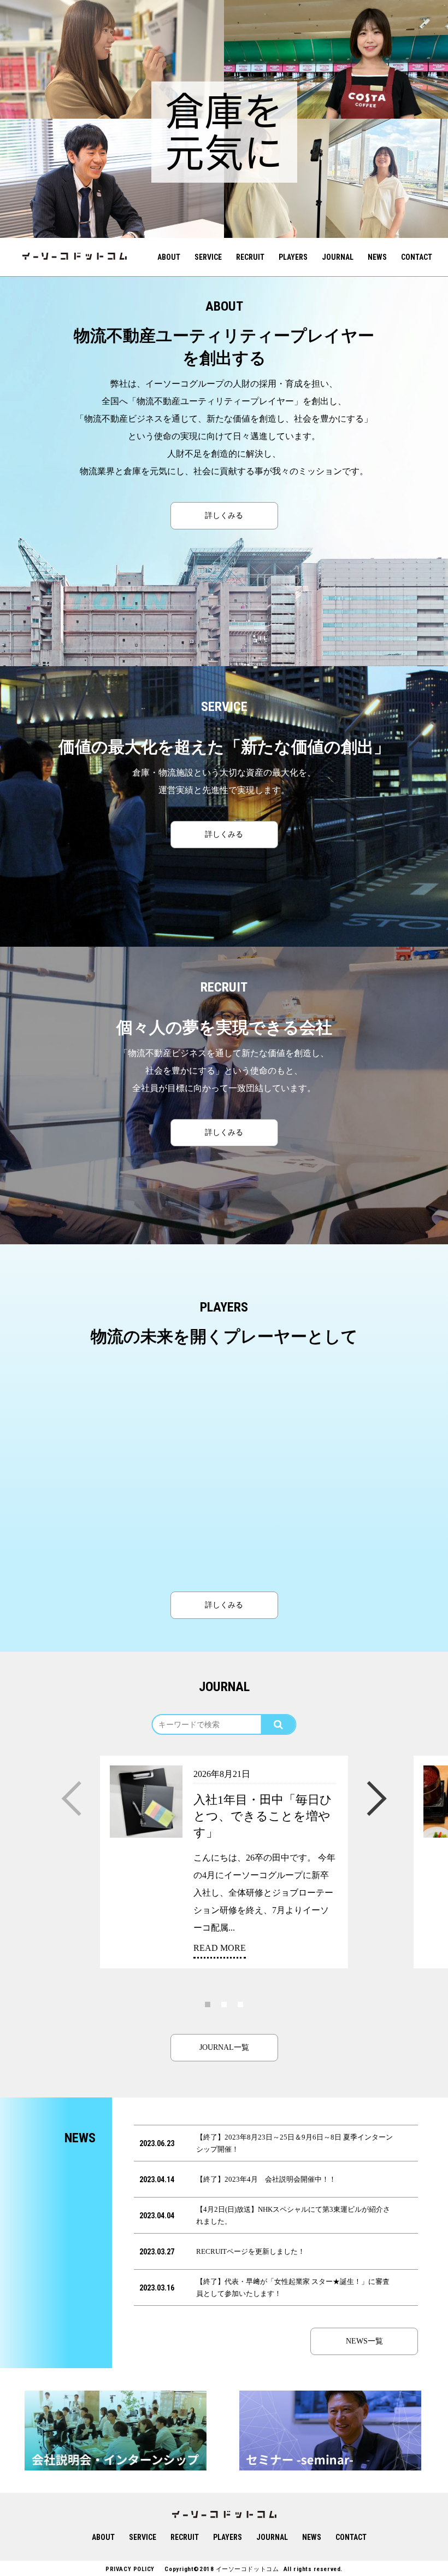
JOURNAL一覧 (224, 2047)
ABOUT (169, 257)
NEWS (377, 257)
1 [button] (208, 2004)
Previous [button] (72, 1788)
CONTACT (417, 257)
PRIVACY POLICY (130, 2569)
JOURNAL (338, 257)
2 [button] (224, 2004)
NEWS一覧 (364, 2341)
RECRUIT (250, 257)
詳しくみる (224, 515)
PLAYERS (293, 257)
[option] (112, 59)
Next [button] (376, 1788)
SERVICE (208, 257)
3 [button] (240, 2004)
